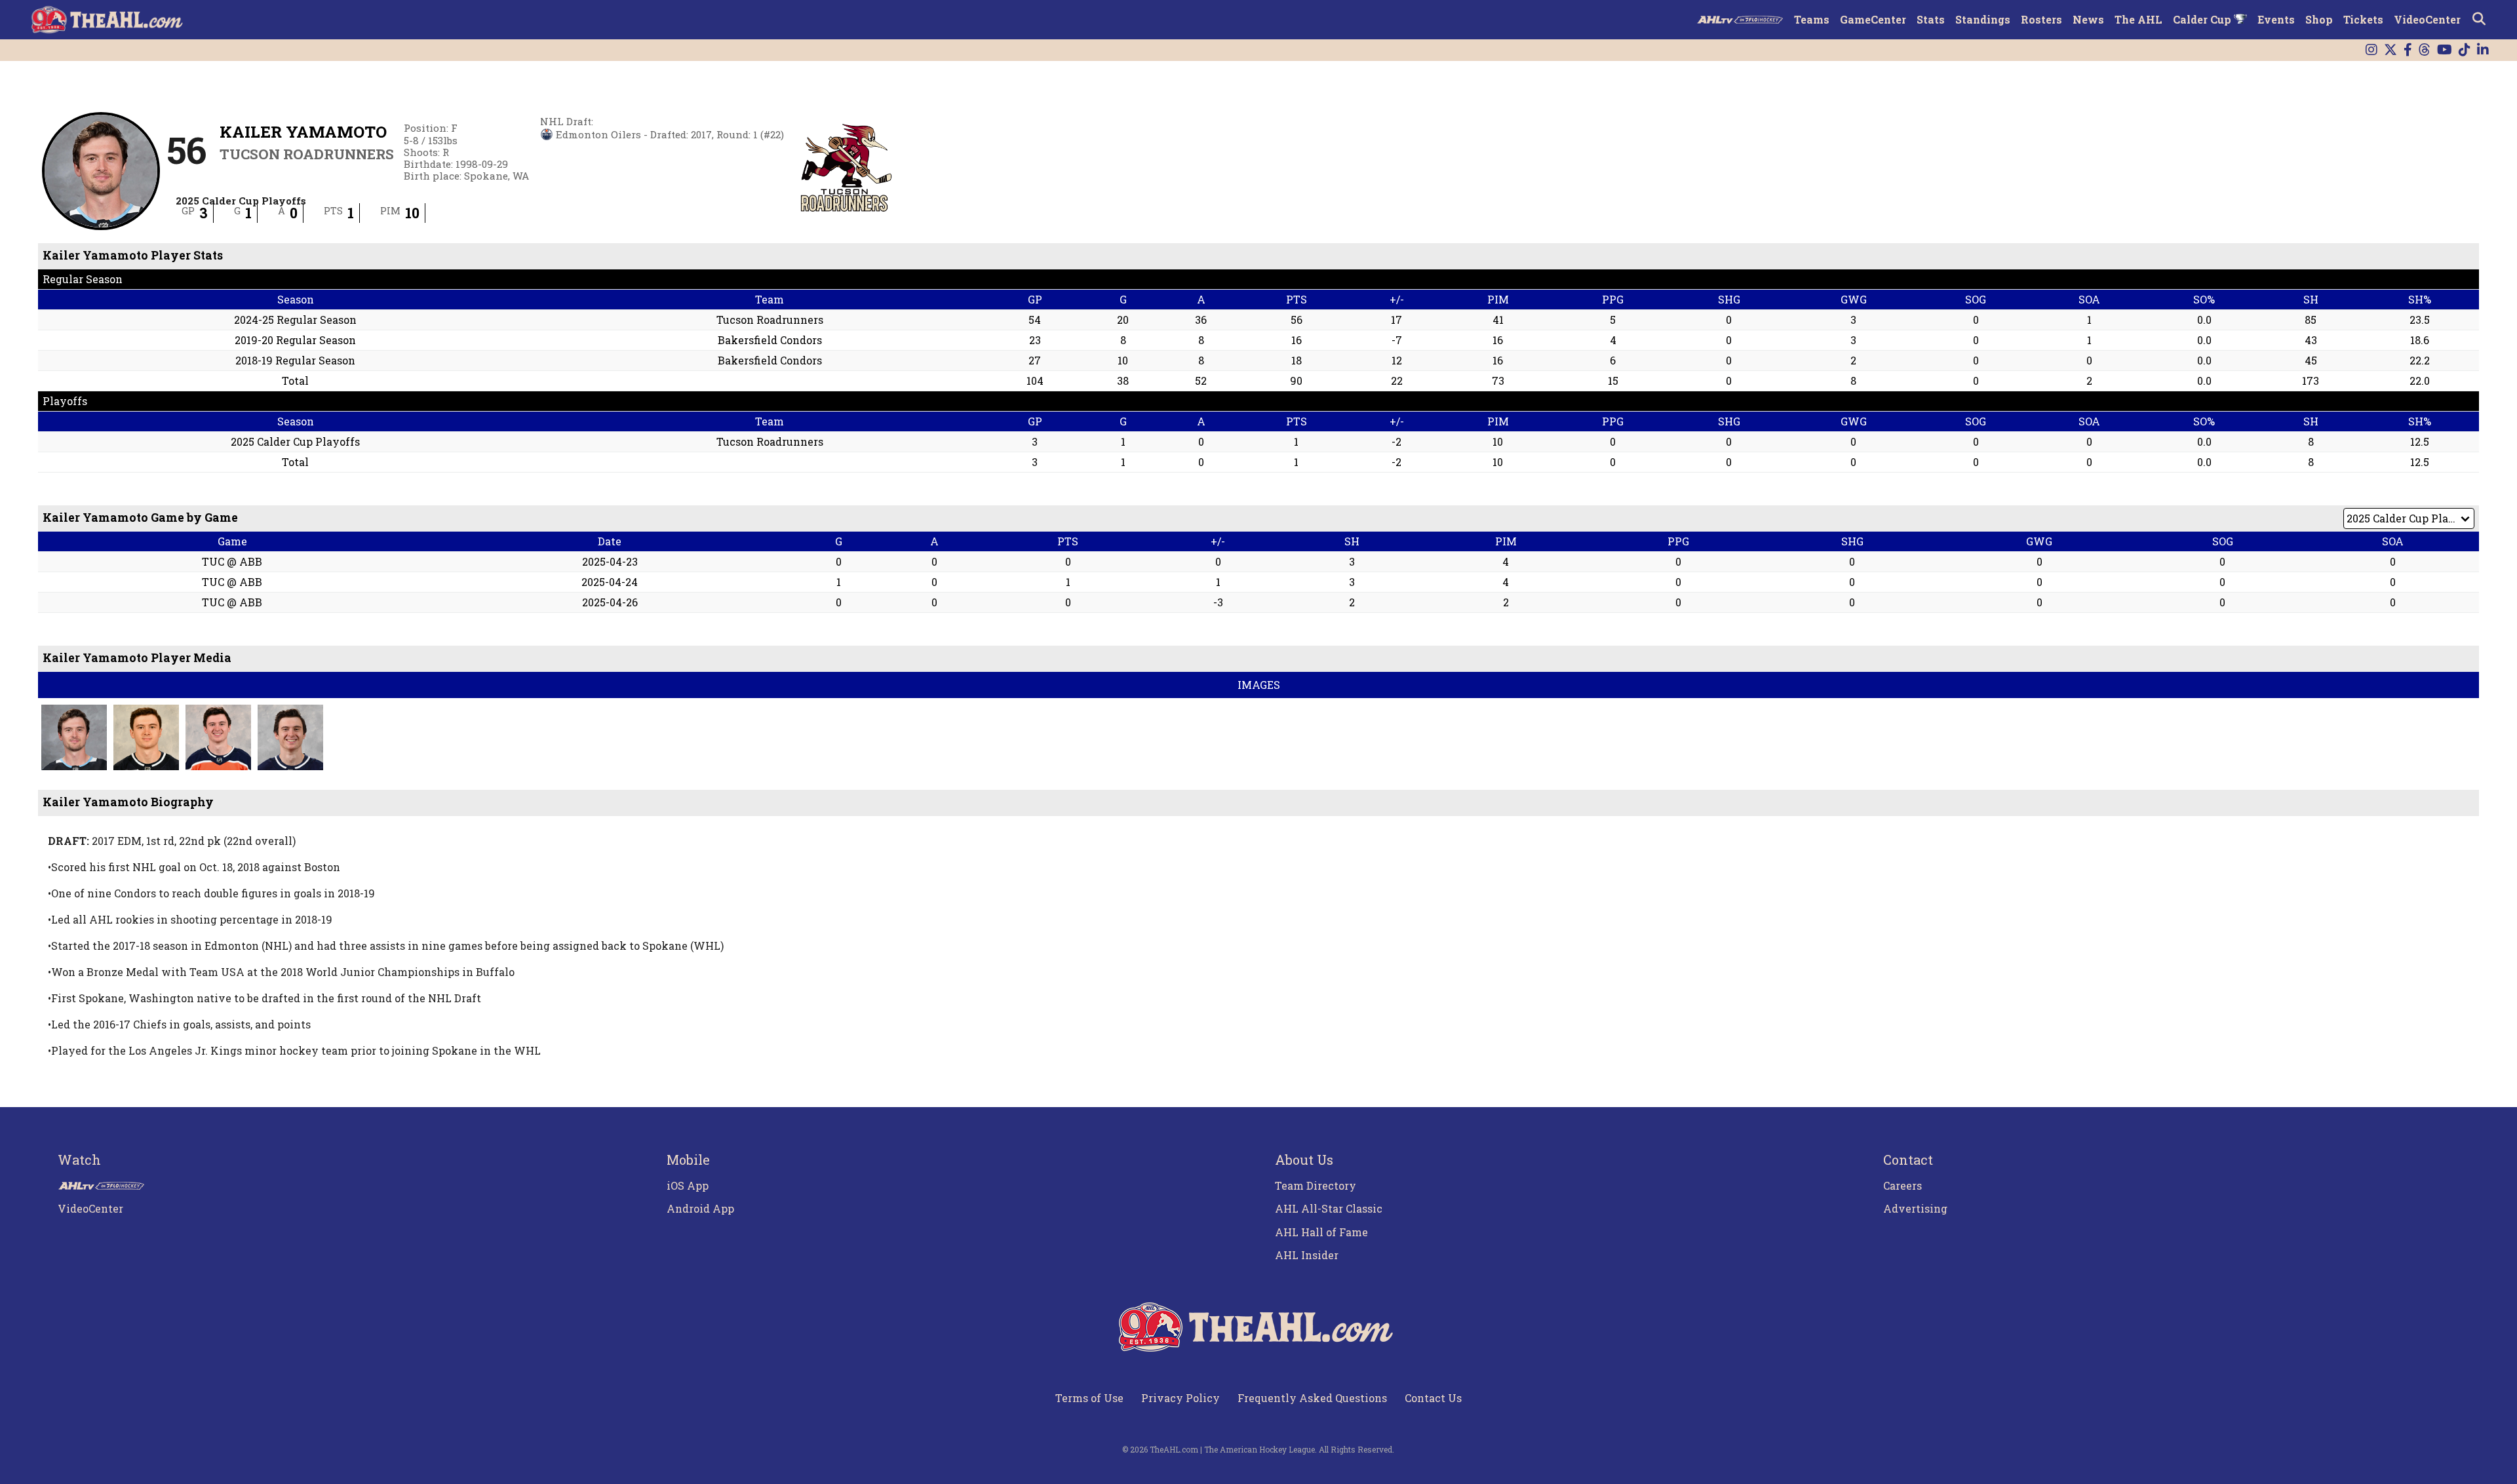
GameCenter (1873, 19)
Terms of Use (1089, 1398)
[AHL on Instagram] (2371, 50)
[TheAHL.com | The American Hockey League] (108, 20)
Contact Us (1433, 1398)
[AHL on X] (2390, 50)
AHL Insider (1307, 1255)
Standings (1983, 19)
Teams (1812, 19)
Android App (700, 1208)
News (2088, 19)
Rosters (2041, 19)
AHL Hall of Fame (1321, 1232)
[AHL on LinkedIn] (2483, 50)
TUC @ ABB (232, 561)
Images (1259, 685)
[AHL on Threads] (2425, 50)
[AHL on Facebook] (2408, 50)
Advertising (1915, 1208)
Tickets (2363, 19)
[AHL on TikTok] (2465, 50)
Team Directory (1316, 1185)
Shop (2319, 19)
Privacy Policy (1180, 1398)
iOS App (688, 1185)
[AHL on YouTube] (2445, 50)
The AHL (2138, 19)
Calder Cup (2203, 19)
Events (2276, 19)
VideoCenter (2427, 19)
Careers (1902, 1185)
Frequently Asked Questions (1312, 1398)
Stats (1931, 19)
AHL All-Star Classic (1329, 1208)
